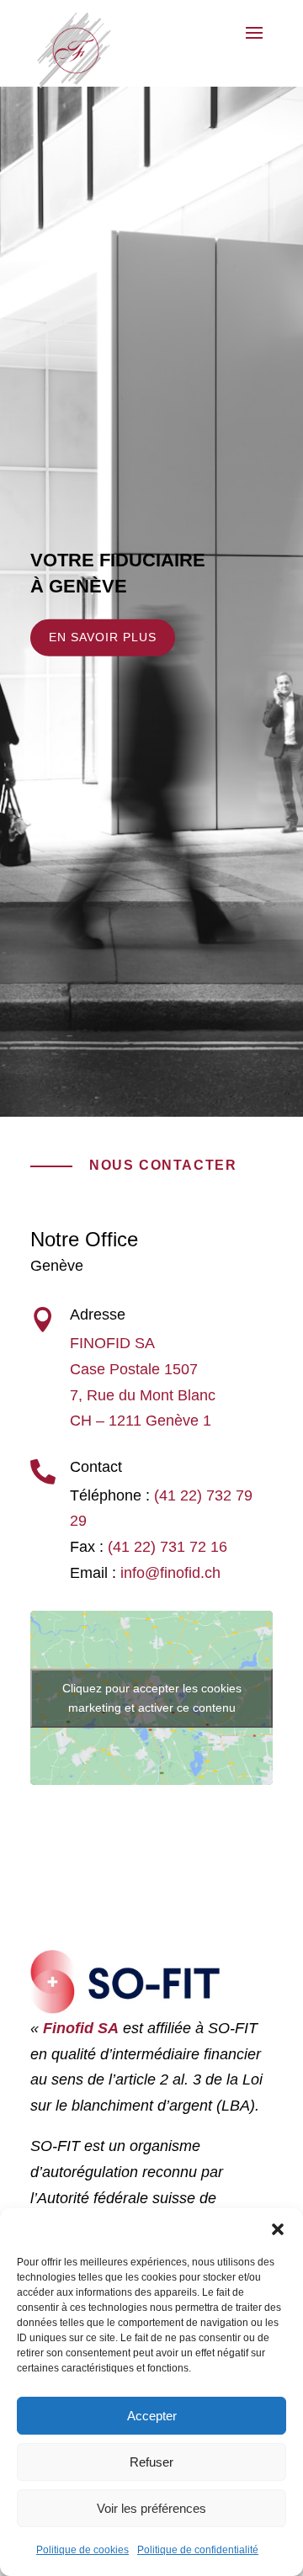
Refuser (151, 2462)
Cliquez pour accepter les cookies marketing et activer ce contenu (152, 1698)
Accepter (152, 2416)
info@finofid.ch (170, 1573)
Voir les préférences (151, 2508)
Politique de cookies (82, 2550)
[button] (278, 2229)
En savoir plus (103, 637)
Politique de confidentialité (198, 2550)
